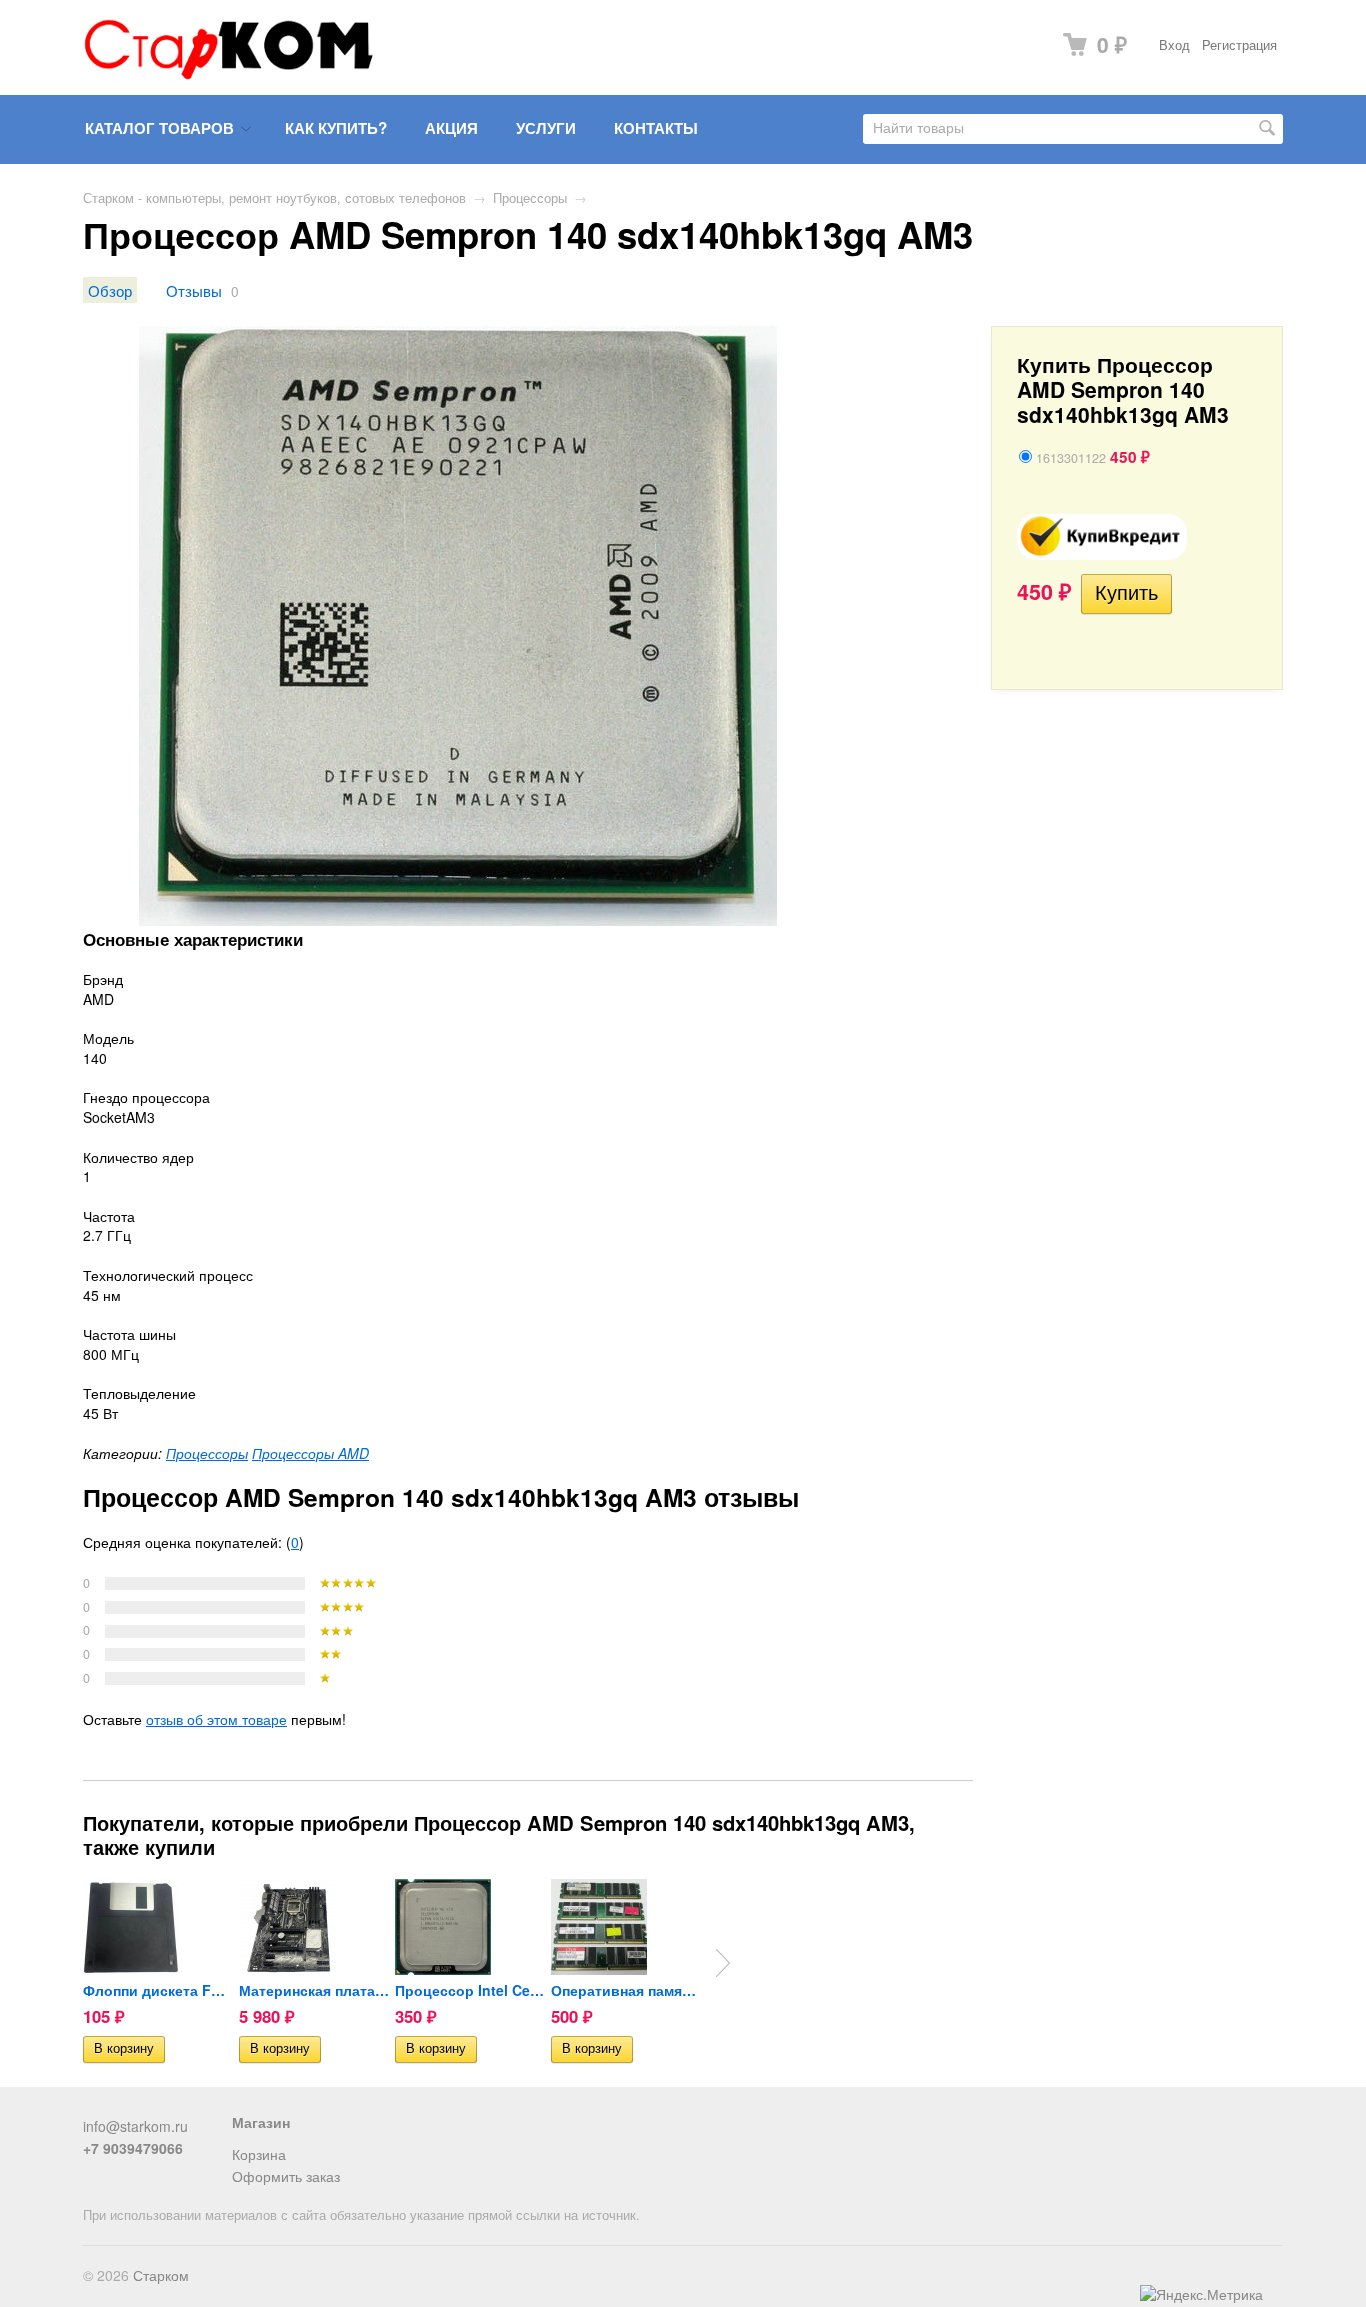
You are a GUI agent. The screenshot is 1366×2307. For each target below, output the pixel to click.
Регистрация (1239, 45)
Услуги (546, 128)
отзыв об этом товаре (216, 1719)
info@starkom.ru (135, 2126)
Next (723, 1963)
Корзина (259, 2154)
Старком (161, 2275)
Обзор (110, 290)
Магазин (261, 2122)
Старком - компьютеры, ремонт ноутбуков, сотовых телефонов (274, 198)
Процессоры (530, 198)
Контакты (656, 128)
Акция (451, 128)
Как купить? (336, 128)
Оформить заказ (286, 2176)
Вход (1174, 45)
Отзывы (194, 290)
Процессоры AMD (310, 1453)
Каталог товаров (159, 128)
